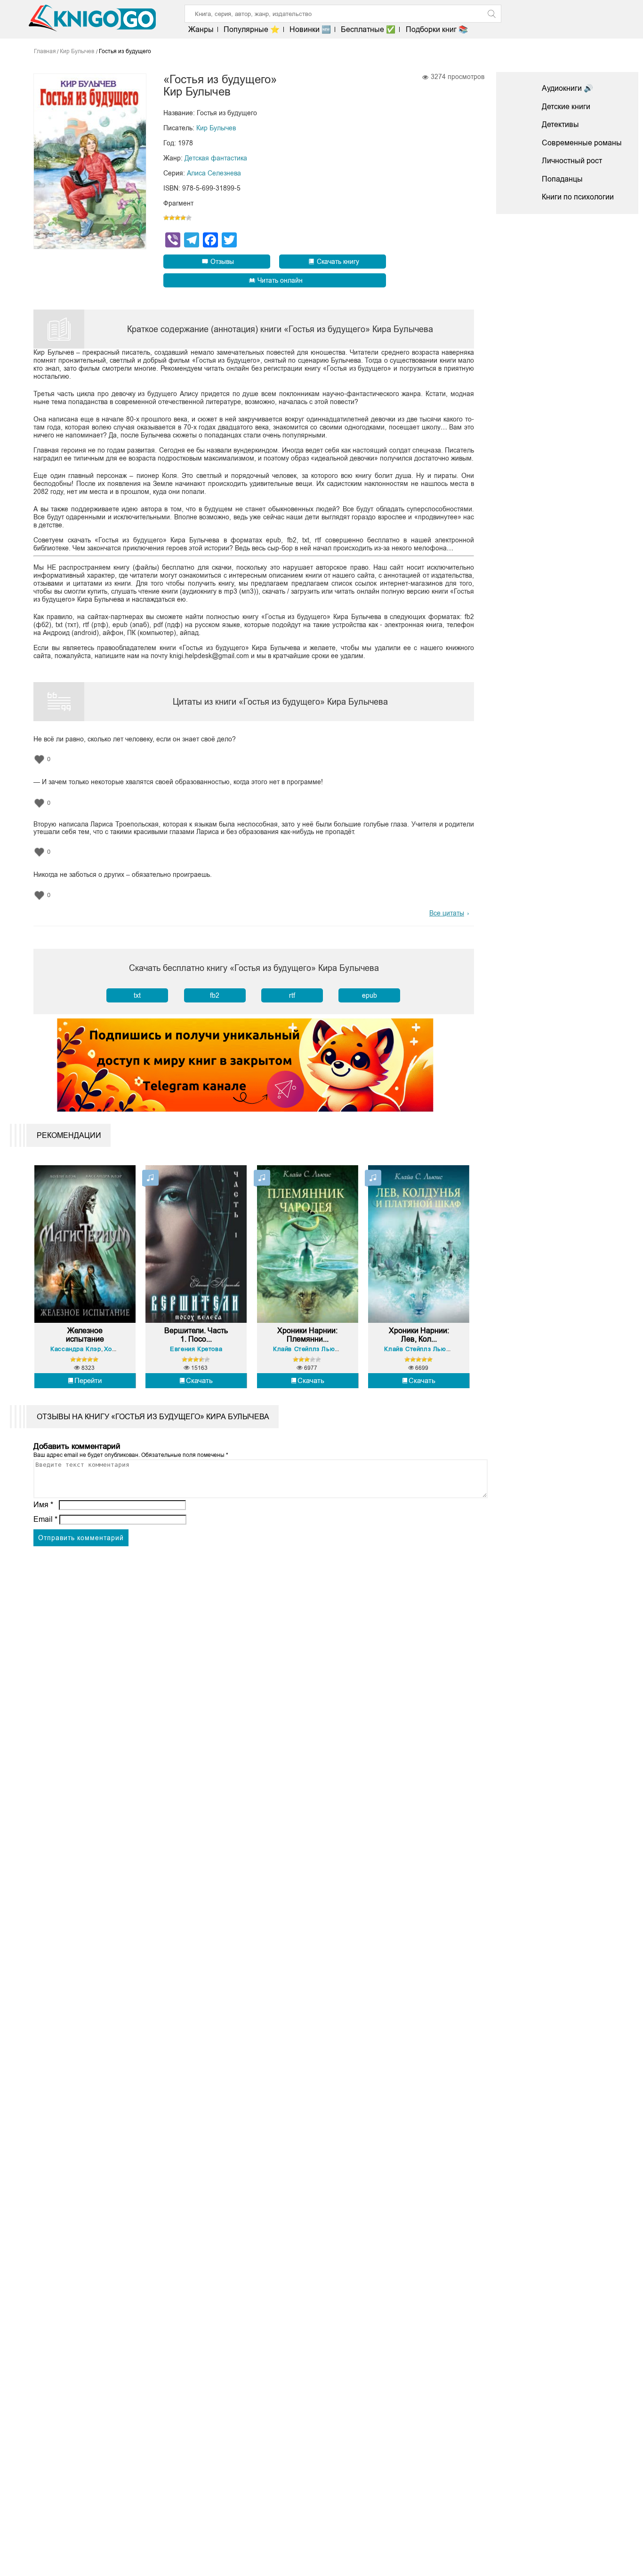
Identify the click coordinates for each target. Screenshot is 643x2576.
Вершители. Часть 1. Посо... (196, 1335)
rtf (292, 995)
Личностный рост (572, 161)
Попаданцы (562, 179)
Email (45, 1519)
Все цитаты (447, 913)
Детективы (560, 124)
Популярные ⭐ (252, 29)
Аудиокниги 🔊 (567, 88)
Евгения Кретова (196, 1349)
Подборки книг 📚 (437, 29)
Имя (43, 1505)
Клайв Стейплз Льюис (307, 1349)
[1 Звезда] (166, 218)
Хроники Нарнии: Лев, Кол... (419, 1335)
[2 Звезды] (172, 218)
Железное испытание (85, 1335)
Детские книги (566, 107)
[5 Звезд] (189, 218)
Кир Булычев (216, 128)
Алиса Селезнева (214, 173)
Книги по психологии (578, 197)
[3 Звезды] (177, 218)
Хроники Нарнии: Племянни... (307, 1335)
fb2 (215, 995)
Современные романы (582, 143)
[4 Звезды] (183, 218)
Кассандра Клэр (76, 1349)
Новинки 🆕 (310, 29)
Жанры (201, 29)
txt (137, 995)
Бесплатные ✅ (368, 29)
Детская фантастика (216, 158)
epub (370, 995)
